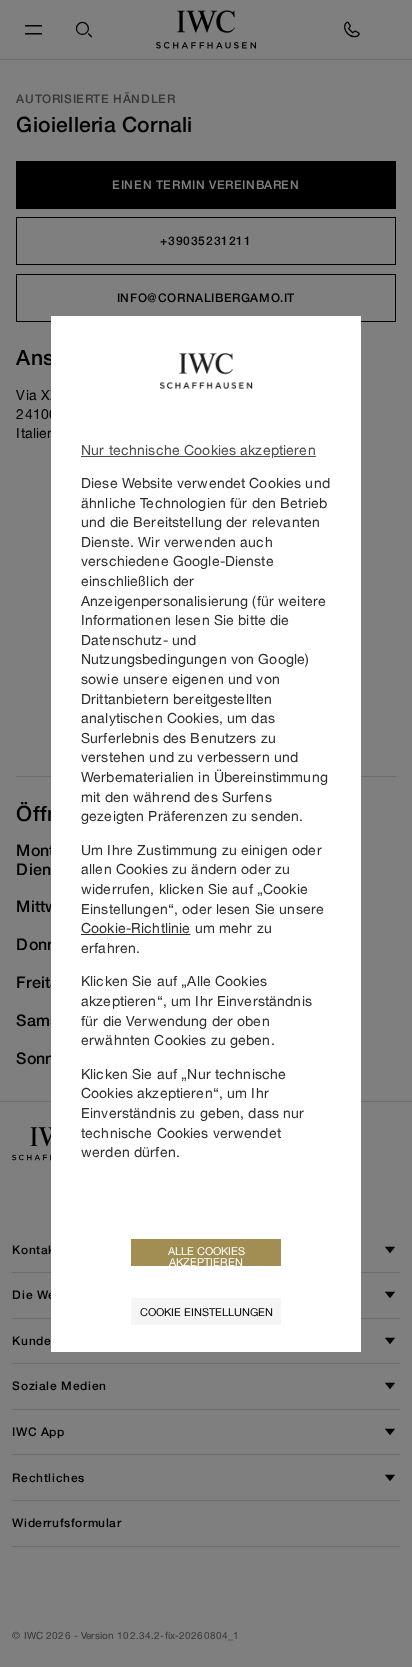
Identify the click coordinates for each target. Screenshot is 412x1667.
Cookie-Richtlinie (135, 927)
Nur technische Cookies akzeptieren (198, 449)
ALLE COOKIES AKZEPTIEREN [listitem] (206, 1255)
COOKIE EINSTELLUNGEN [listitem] (206, 1311)
